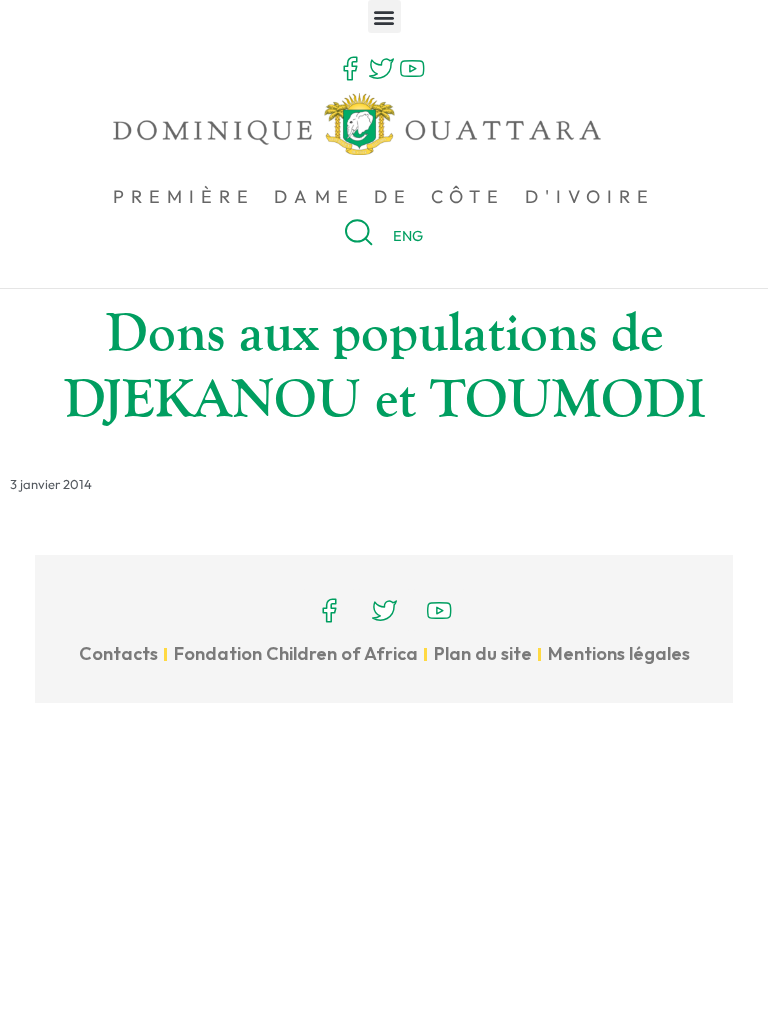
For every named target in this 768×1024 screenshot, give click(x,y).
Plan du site (483, 653)
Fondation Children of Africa (296, 653)
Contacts (118, 653)
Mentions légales (619, 653)
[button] (384, 16)
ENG (408, 235)
